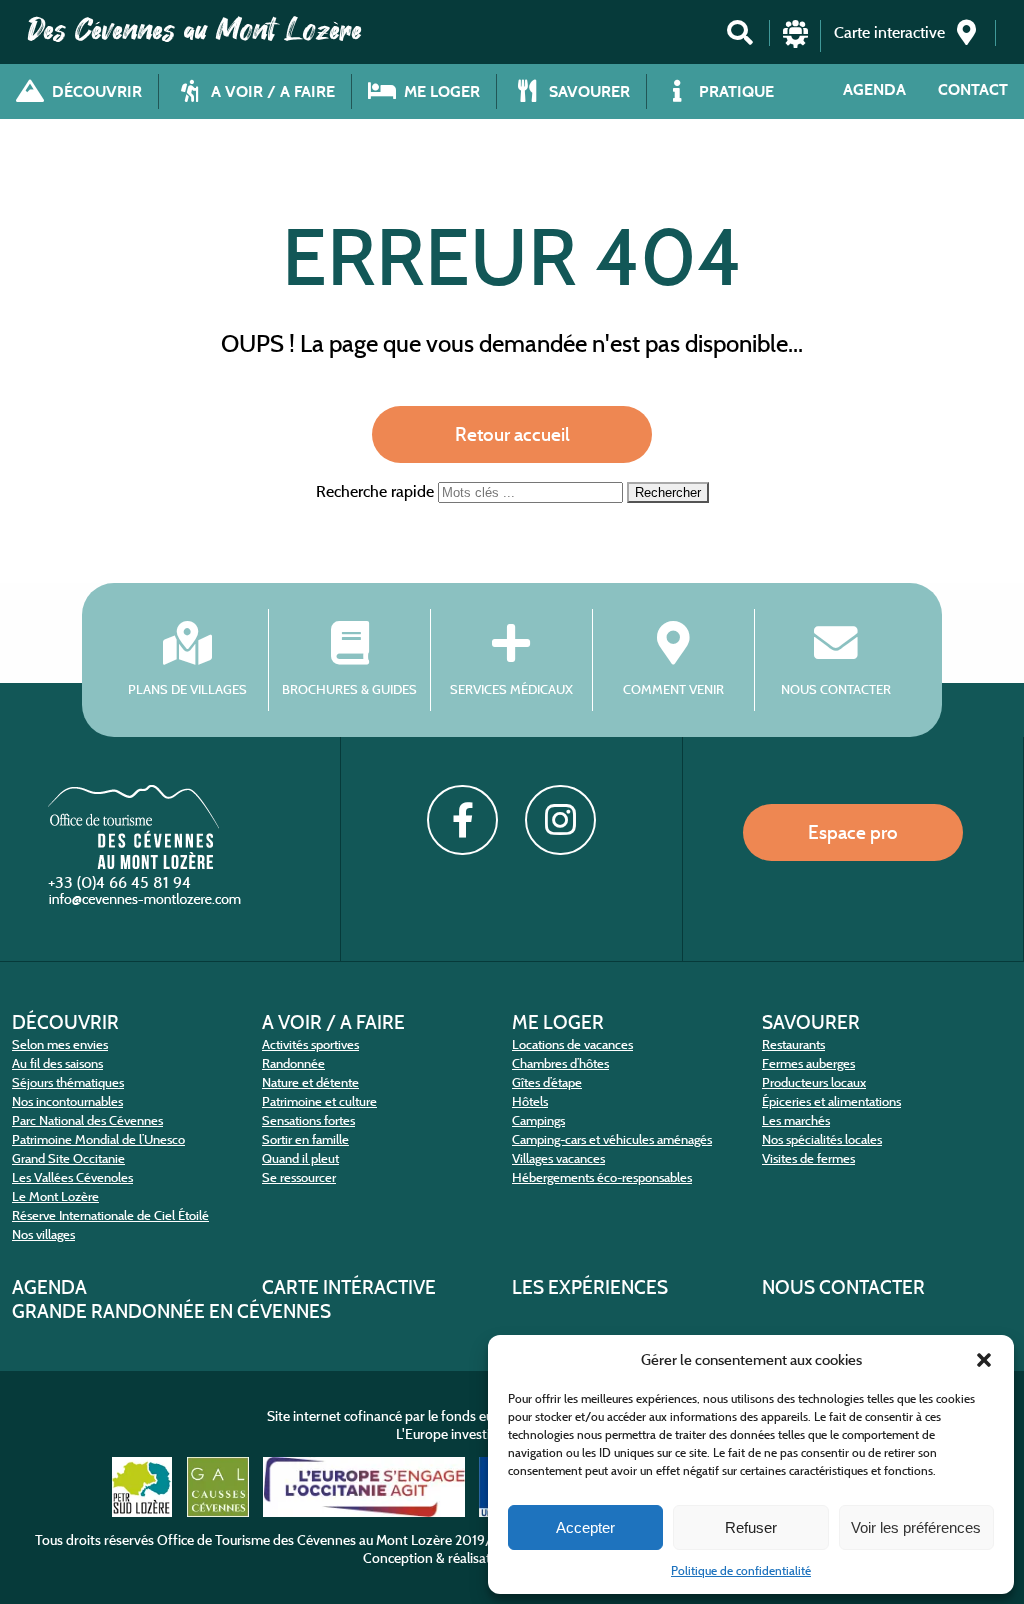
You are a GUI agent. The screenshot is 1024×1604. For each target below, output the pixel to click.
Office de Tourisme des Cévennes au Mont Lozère (304, 1540)
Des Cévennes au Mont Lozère (195, 30)
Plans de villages (187, 689)
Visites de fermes (808, 1158)
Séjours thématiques (68, 1082)
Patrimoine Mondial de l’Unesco (98, 1139)
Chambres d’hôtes (560, 1063)
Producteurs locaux (814, 1082)
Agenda (874, 89)
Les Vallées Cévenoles (72, 1177)
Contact (973, 89)
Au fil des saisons (57, 1063)
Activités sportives (310, 1044)
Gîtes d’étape (547, 1082)
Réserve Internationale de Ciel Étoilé (110, 1215)
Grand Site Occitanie (68, 1158)
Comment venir (673, 689)
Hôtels (530, 1101)
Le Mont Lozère (55, 1196)
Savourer (811, 1022)
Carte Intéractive (349, 1287)
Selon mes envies (60, 1044)
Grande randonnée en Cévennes (171, 1311)
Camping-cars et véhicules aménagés (612, 1139)
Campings (538, 1120)
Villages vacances (558, 1158)
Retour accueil (512, 434)
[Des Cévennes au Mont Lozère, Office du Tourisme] (133, 863)
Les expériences (590, 1287)
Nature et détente (310, 1082)
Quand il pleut (300, 1158)
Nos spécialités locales (822, 1139)
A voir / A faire (333, 1022)
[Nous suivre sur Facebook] (462, 820)
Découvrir (65, 1022)
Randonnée (293, 1063)
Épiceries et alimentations (831, 1101)
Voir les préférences (916, 1527)
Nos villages (43, 1234)
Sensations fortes (308, 1120)
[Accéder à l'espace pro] (795, 42)
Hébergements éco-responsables (602, 1177)
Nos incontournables (67, 1101)
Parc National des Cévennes (87, 1120)
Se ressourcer (299, 1177)
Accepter (585, 1527)
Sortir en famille (305, 1139)
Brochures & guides (349, 689)
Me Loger (558, 1022)
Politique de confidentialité (741, 1570)
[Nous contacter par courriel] (147, 903)
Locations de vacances (572, 1044)
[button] (984, 1360)
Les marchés (796, 1120)
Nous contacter (836, 689)
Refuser (751, 1527)
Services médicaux (511, 689)
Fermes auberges (808, 1063)
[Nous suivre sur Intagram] (560, 820)
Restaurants (793, 1044)
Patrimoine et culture (319, 1101)
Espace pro (853, 832)
